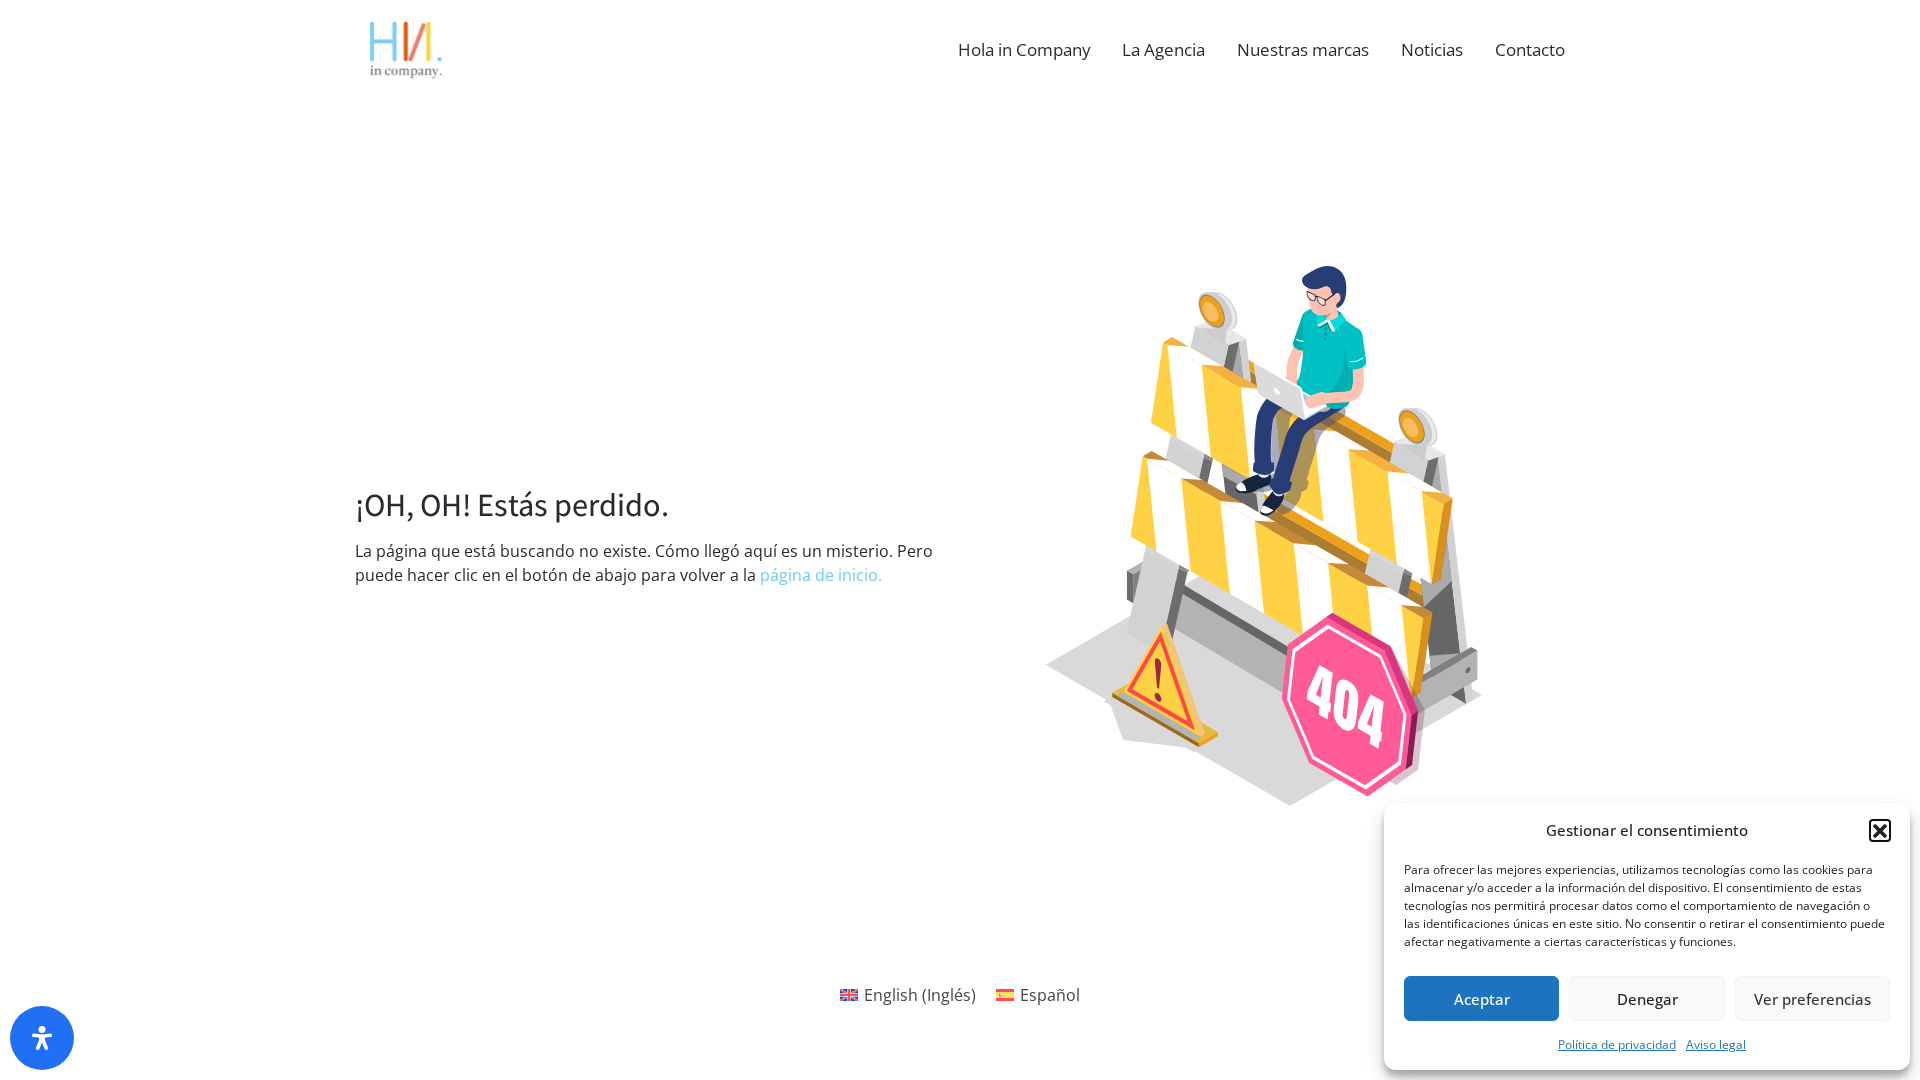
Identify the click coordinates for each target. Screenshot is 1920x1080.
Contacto (1530, 49)
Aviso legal (1716, 1044)
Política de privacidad (1617, 1044)
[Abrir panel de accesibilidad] (42, 1038)
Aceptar (1482, 999)
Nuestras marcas (1303, 49)
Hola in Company (1024, 49)
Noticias (1432, 49)
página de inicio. (821, 575)
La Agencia (1163, 49)
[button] (1880, 830)
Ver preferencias (1812, 999)
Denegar (1647, 999)
